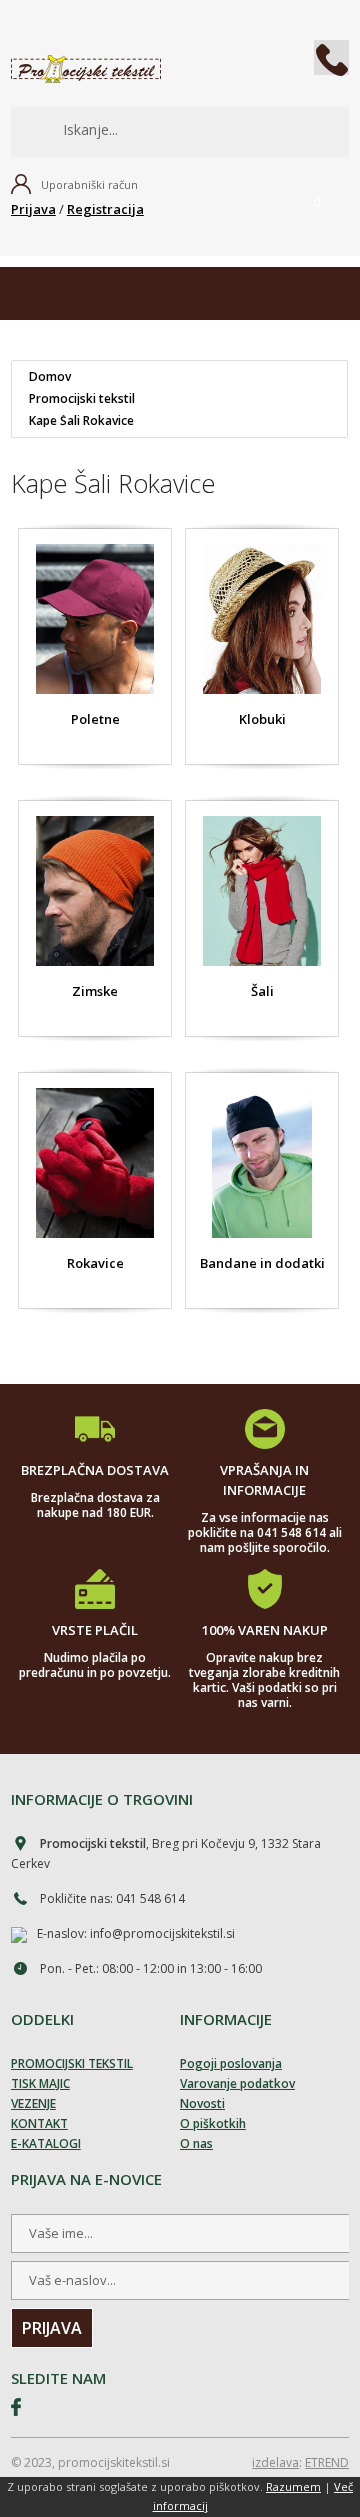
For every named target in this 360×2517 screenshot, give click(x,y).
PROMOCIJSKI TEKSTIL (72, 2063)
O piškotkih (213, 2123)
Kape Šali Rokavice (81, 421)
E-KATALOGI (46, 2143)
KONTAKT (39, 2123)
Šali (262, 991)
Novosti (202, 2103)
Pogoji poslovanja (231, 2063)
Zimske (95, 991)
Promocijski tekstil (82, 399)
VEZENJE (33, 2103)
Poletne (94, 719)
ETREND (327, 2462)
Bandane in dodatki (262, 1263)
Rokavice (94, 1263)
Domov (50, 377)
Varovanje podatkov (237, 2083)
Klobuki (262, 719)
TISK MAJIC (40, 2083)
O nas (196, 2143)
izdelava (275, 2462)
